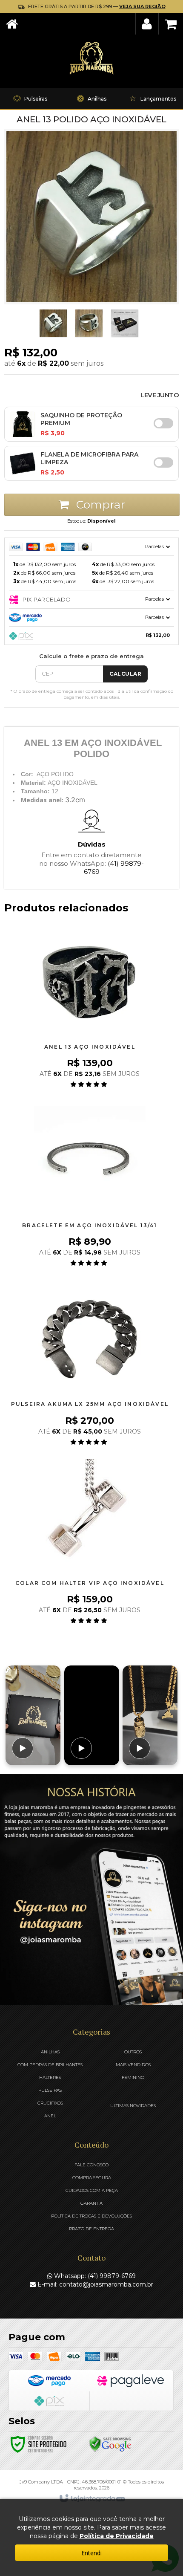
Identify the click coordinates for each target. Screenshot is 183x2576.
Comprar (99, 505)
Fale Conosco (91, 2165)
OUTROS (133, 2052)
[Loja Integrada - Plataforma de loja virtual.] (92, 2499)
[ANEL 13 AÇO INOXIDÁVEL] (90, 1008)
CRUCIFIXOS (50, 2103)
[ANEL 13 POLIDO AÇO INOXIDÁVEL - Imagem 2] (53, 323)
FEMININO (133, 2077)
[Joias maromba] (91, 58)
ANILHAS (50, 2052)
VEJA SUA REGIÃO (142, 6)
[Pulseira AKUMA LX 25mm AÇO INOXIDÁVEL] (90, 1365)
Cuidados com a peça (92, 2190)
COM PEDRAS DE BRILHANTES (50, 2065)
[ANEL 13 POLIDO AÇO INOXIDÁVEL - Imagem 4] (125, 323)
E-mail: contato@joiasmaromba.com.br (94, 2284)
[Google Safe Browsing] (110, 2443)
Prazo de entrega (91, 2229)
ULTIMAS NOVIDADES (133, 2106)
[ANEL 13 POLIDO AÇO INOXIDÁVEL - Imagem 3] (89, 323)
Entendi (91, 2553)
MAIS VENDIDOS (133, 2065)
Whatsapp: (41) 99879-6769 (94, 2276)
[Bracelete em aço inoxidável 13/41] (90, 1187)
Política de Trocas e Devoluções (91, 2216)
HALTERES (50, 2077)
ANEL (50, 2116)
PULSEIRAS (50, 2090)
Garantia (91, 2203)
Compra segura (92, 2178)
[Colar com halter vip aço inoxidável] (90, 1544)
